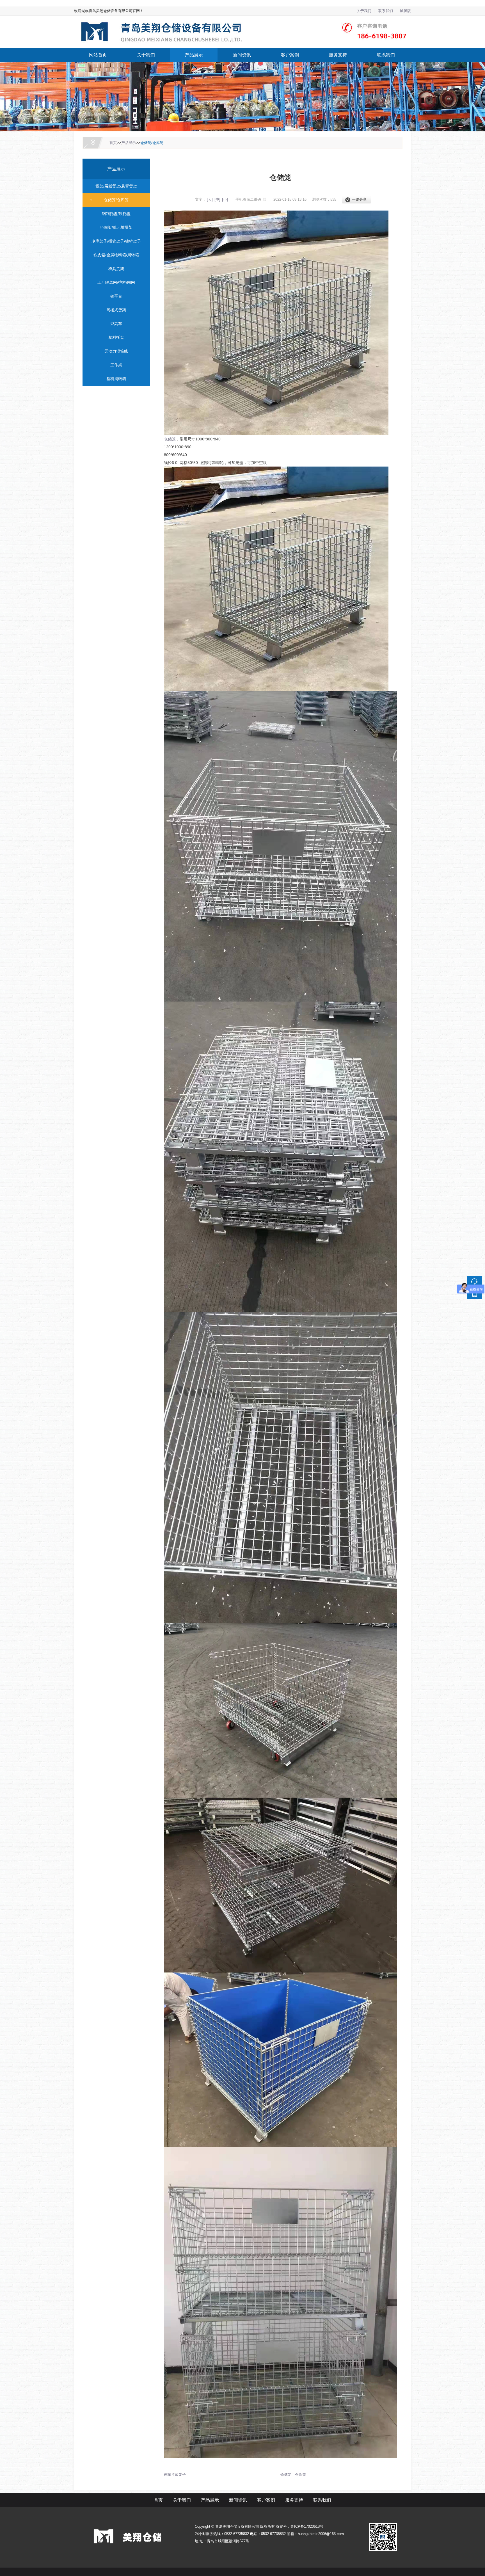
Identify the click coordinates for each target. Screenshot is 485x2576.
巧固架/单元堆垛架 (114, 227)
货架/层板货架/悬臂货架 (114, 186)
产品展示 (194, 55)
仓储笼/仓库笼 (152, 143)
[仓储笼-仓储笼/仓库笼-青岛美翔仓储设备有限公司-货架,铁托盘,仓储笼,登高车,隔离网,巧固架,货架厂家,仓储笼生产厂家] (242, 19)
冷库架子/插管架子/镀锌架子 (114, 241)
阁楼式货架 (114, 310)
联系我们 (386, 11)
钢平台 (114, 296)
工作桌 (114, 365)
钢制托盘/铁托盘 (114, 214)
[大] (210, 199)
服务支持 (338, 55)
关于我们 (364, 11)
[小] (225, 199)
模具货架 (114, 269)
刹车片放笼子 (175, 2475)
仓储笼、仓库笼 (293, 2475)
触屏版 (405, 11)
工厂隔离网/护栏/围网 (114, 282)
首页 (113, 143)
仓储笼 (170, 439)
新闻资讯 (242, 55)
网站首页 (98, 55)
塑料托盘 (114, 337)
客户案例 (290, 55)
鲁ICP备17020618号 (307, 2526)
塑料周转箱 (114, 379)
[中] (217, 199)
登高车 (114, 324)
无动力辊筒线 (114, 351)
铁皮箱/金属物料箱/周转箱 (114, 255)
